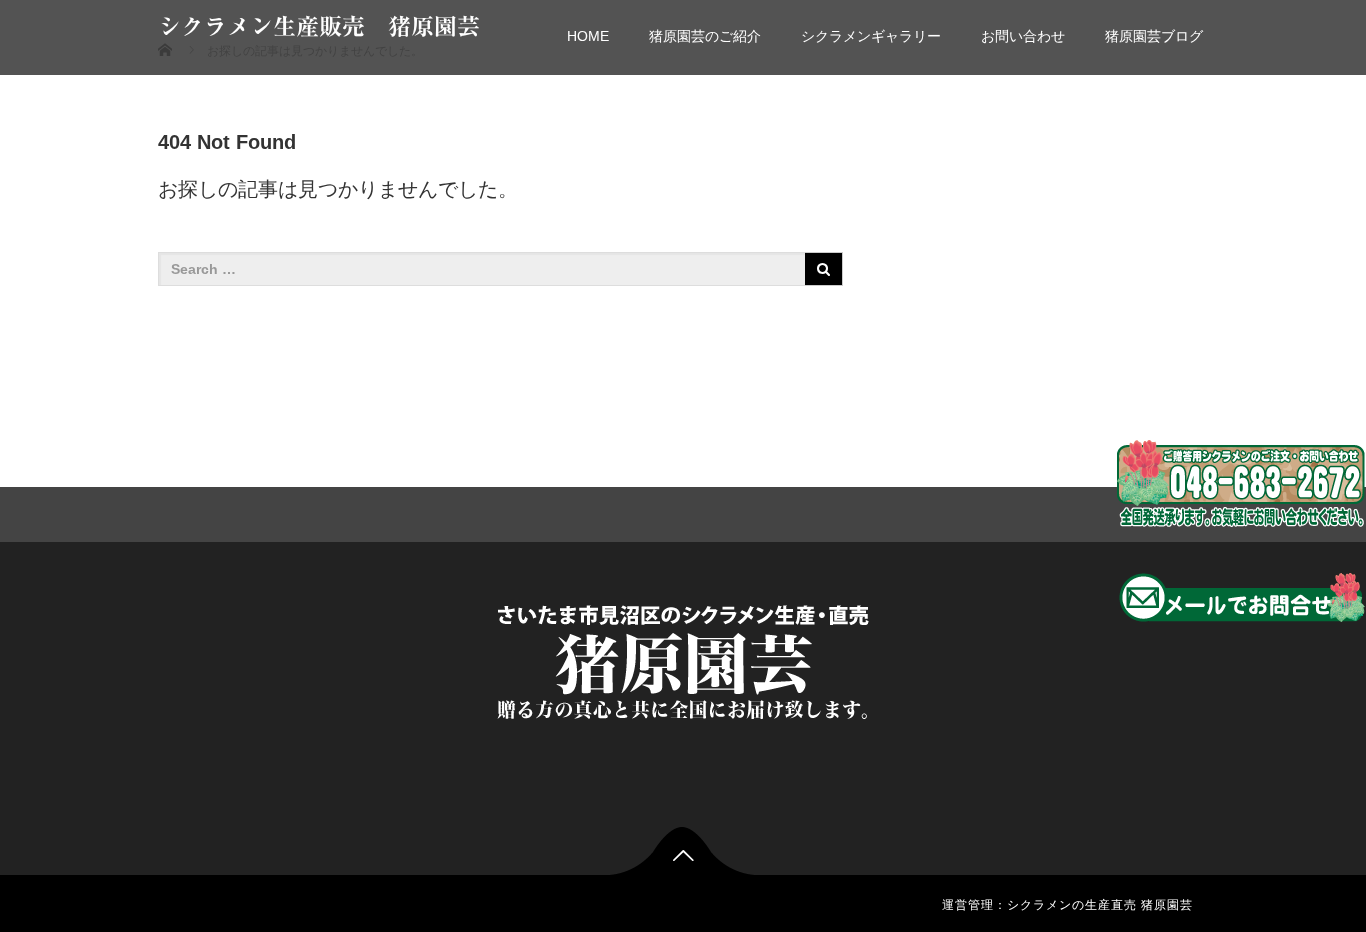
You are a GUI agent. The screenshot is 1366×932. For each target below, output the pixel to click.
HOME (588, 36)
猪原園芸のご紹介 (705, 36)
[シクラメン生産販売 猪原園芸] (683, 657)
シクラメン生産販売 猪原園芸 (319, 26)
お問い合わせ (1023, 36)
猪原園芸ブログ (1154, 36)
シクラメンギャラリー (871, 36)
